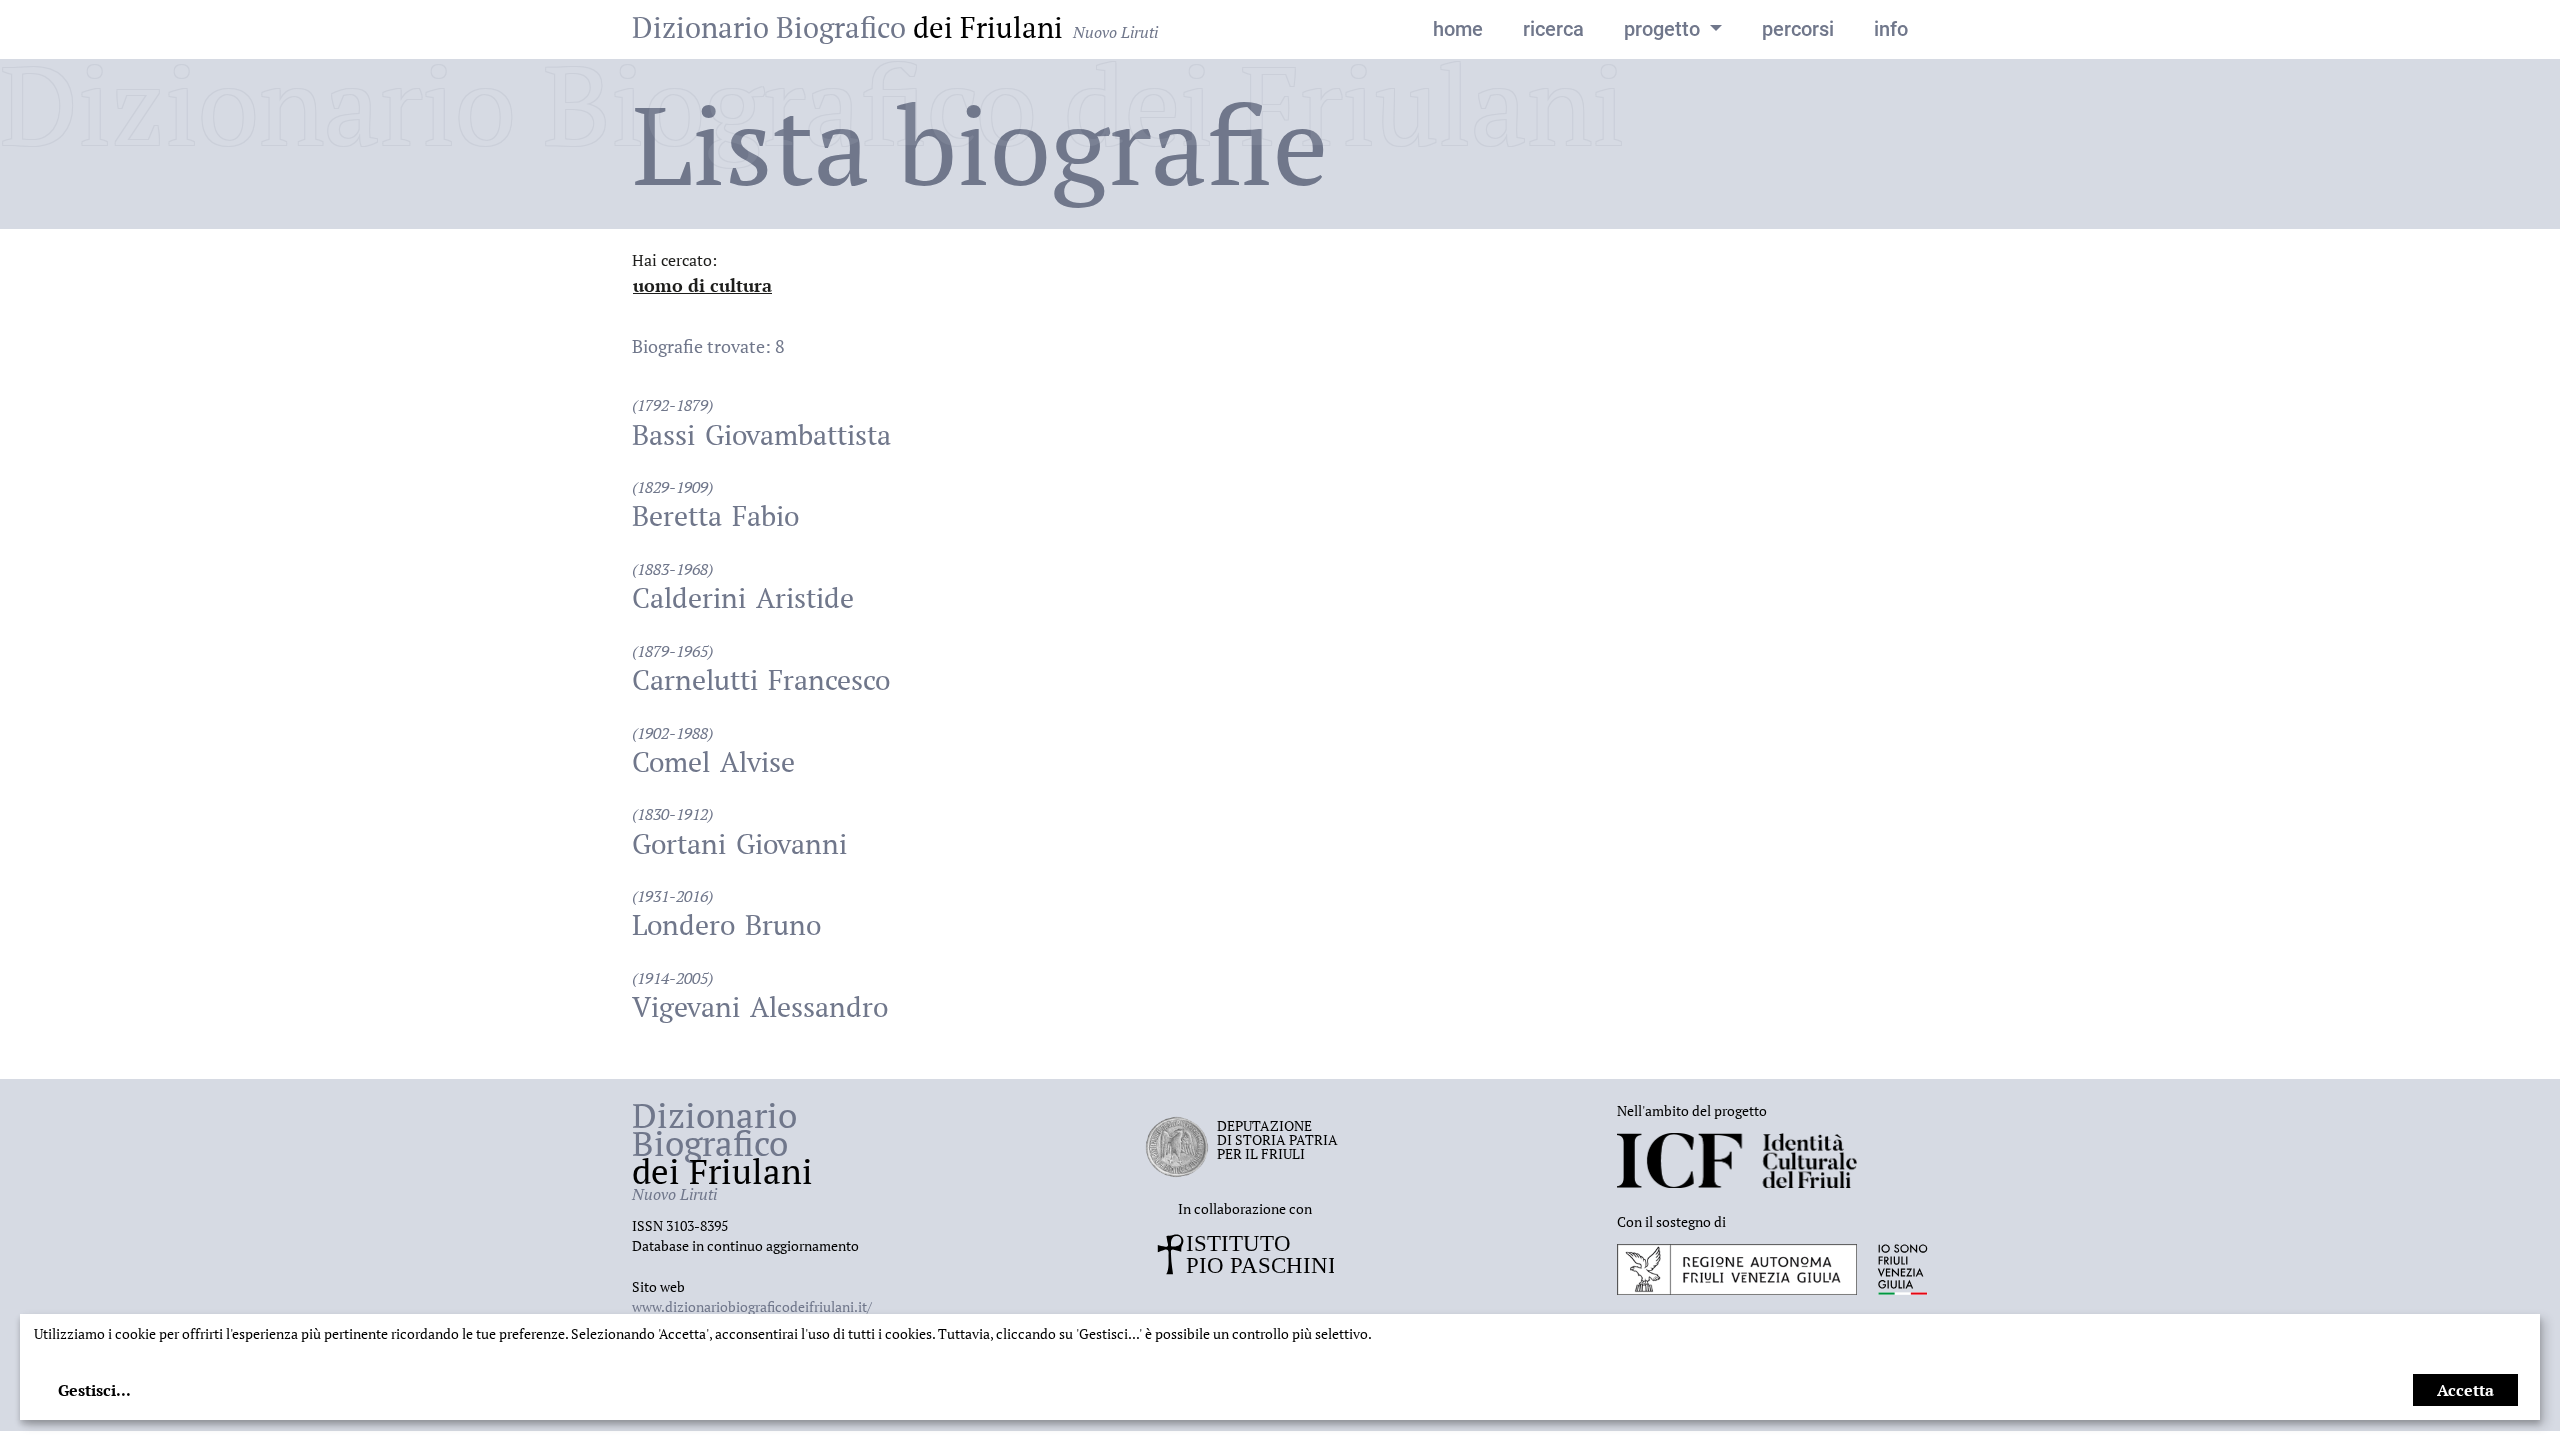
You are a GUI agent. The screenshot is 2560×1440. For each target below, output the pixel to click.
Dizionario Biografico (895, 27)
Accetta (2465, 1390)
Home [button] (1458, 29)
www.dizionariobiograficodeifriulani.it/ (752, 1306)
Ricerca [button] (1553, 29)
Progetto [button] (1664, 29)
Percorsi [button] (1798, 29)
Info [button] (1891, 29)
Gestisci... (94, 1390)
